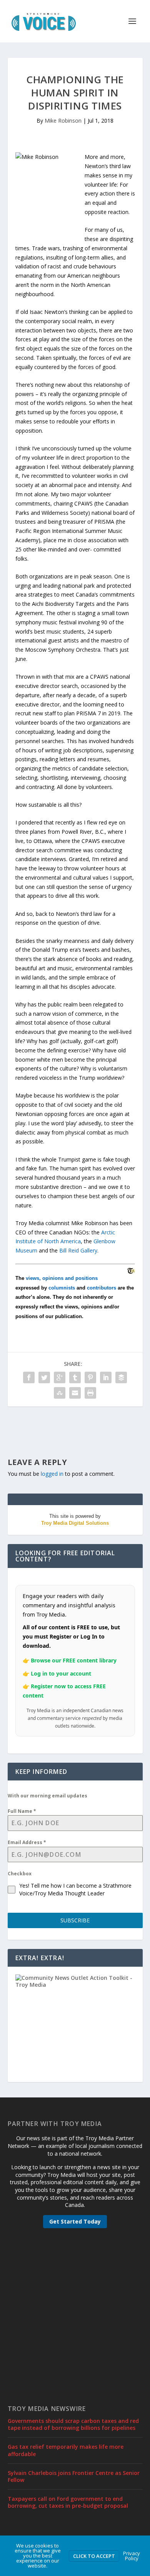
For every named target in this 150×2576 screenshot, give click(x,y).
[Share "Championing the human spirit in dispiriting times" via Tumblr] (75, 1377)
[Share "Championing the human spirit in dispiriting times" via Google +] (60, 1377)
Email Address (27, 1842)
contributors (102, 1288)
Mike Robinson (63, 121)
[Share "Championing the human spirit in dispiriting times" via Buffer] (121, 1377)
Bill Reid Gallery (78, 1250)
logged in (52, 1474)
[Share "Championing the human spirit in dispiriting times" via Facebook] (29, 1377)
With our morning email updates (47, 1796)
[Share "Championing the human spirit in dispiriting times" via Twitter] (44, 1377)
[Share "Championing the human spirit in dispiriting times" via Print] (90, 1393)
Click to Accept (94, 2556)
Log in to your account (61, 1673)
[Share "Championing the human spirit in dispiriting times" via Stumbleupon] (60, 1393)
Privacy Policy (132, 2556)
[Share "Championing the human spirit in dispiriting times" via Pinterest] (90, 1377)
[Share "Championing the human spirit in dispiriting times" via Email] (75, 1393)
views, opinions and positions (62, 1278)
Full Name (22, 1811)
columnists (62, 1288)
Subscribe (75, 1920)
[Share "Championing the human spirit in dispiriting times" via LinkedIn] (106, 1377)
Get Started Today (75, 2221)
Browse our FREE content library (74, 1660)
